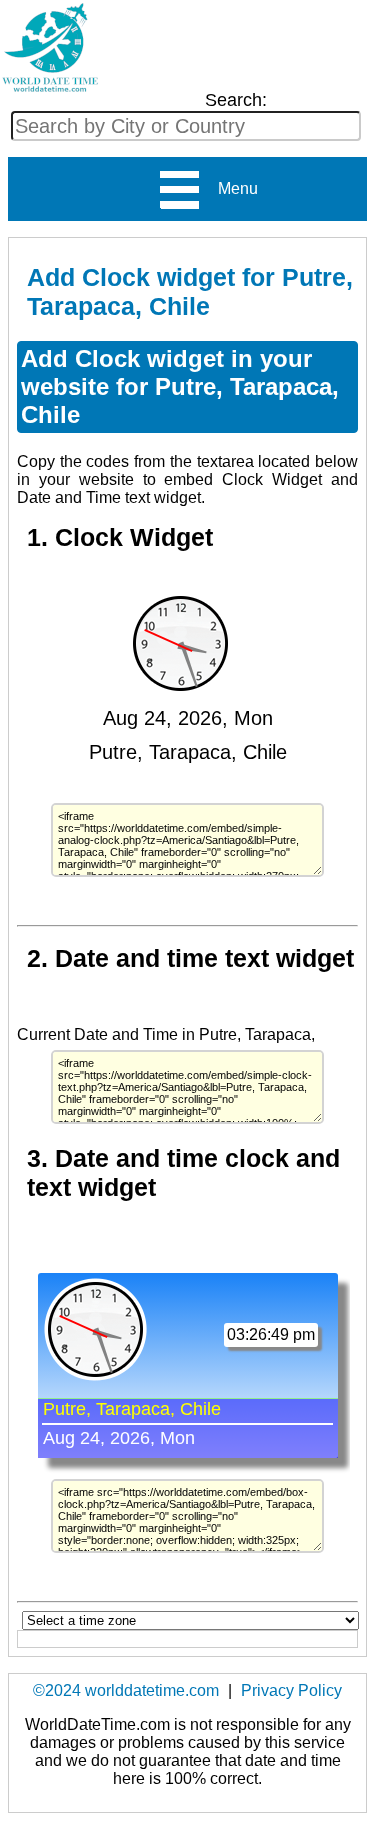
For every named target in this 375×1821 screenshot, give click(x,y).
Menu (230, 188)
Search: (236, 100)
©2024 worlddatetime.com (126, 1690)
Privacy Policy (291, 1690)
